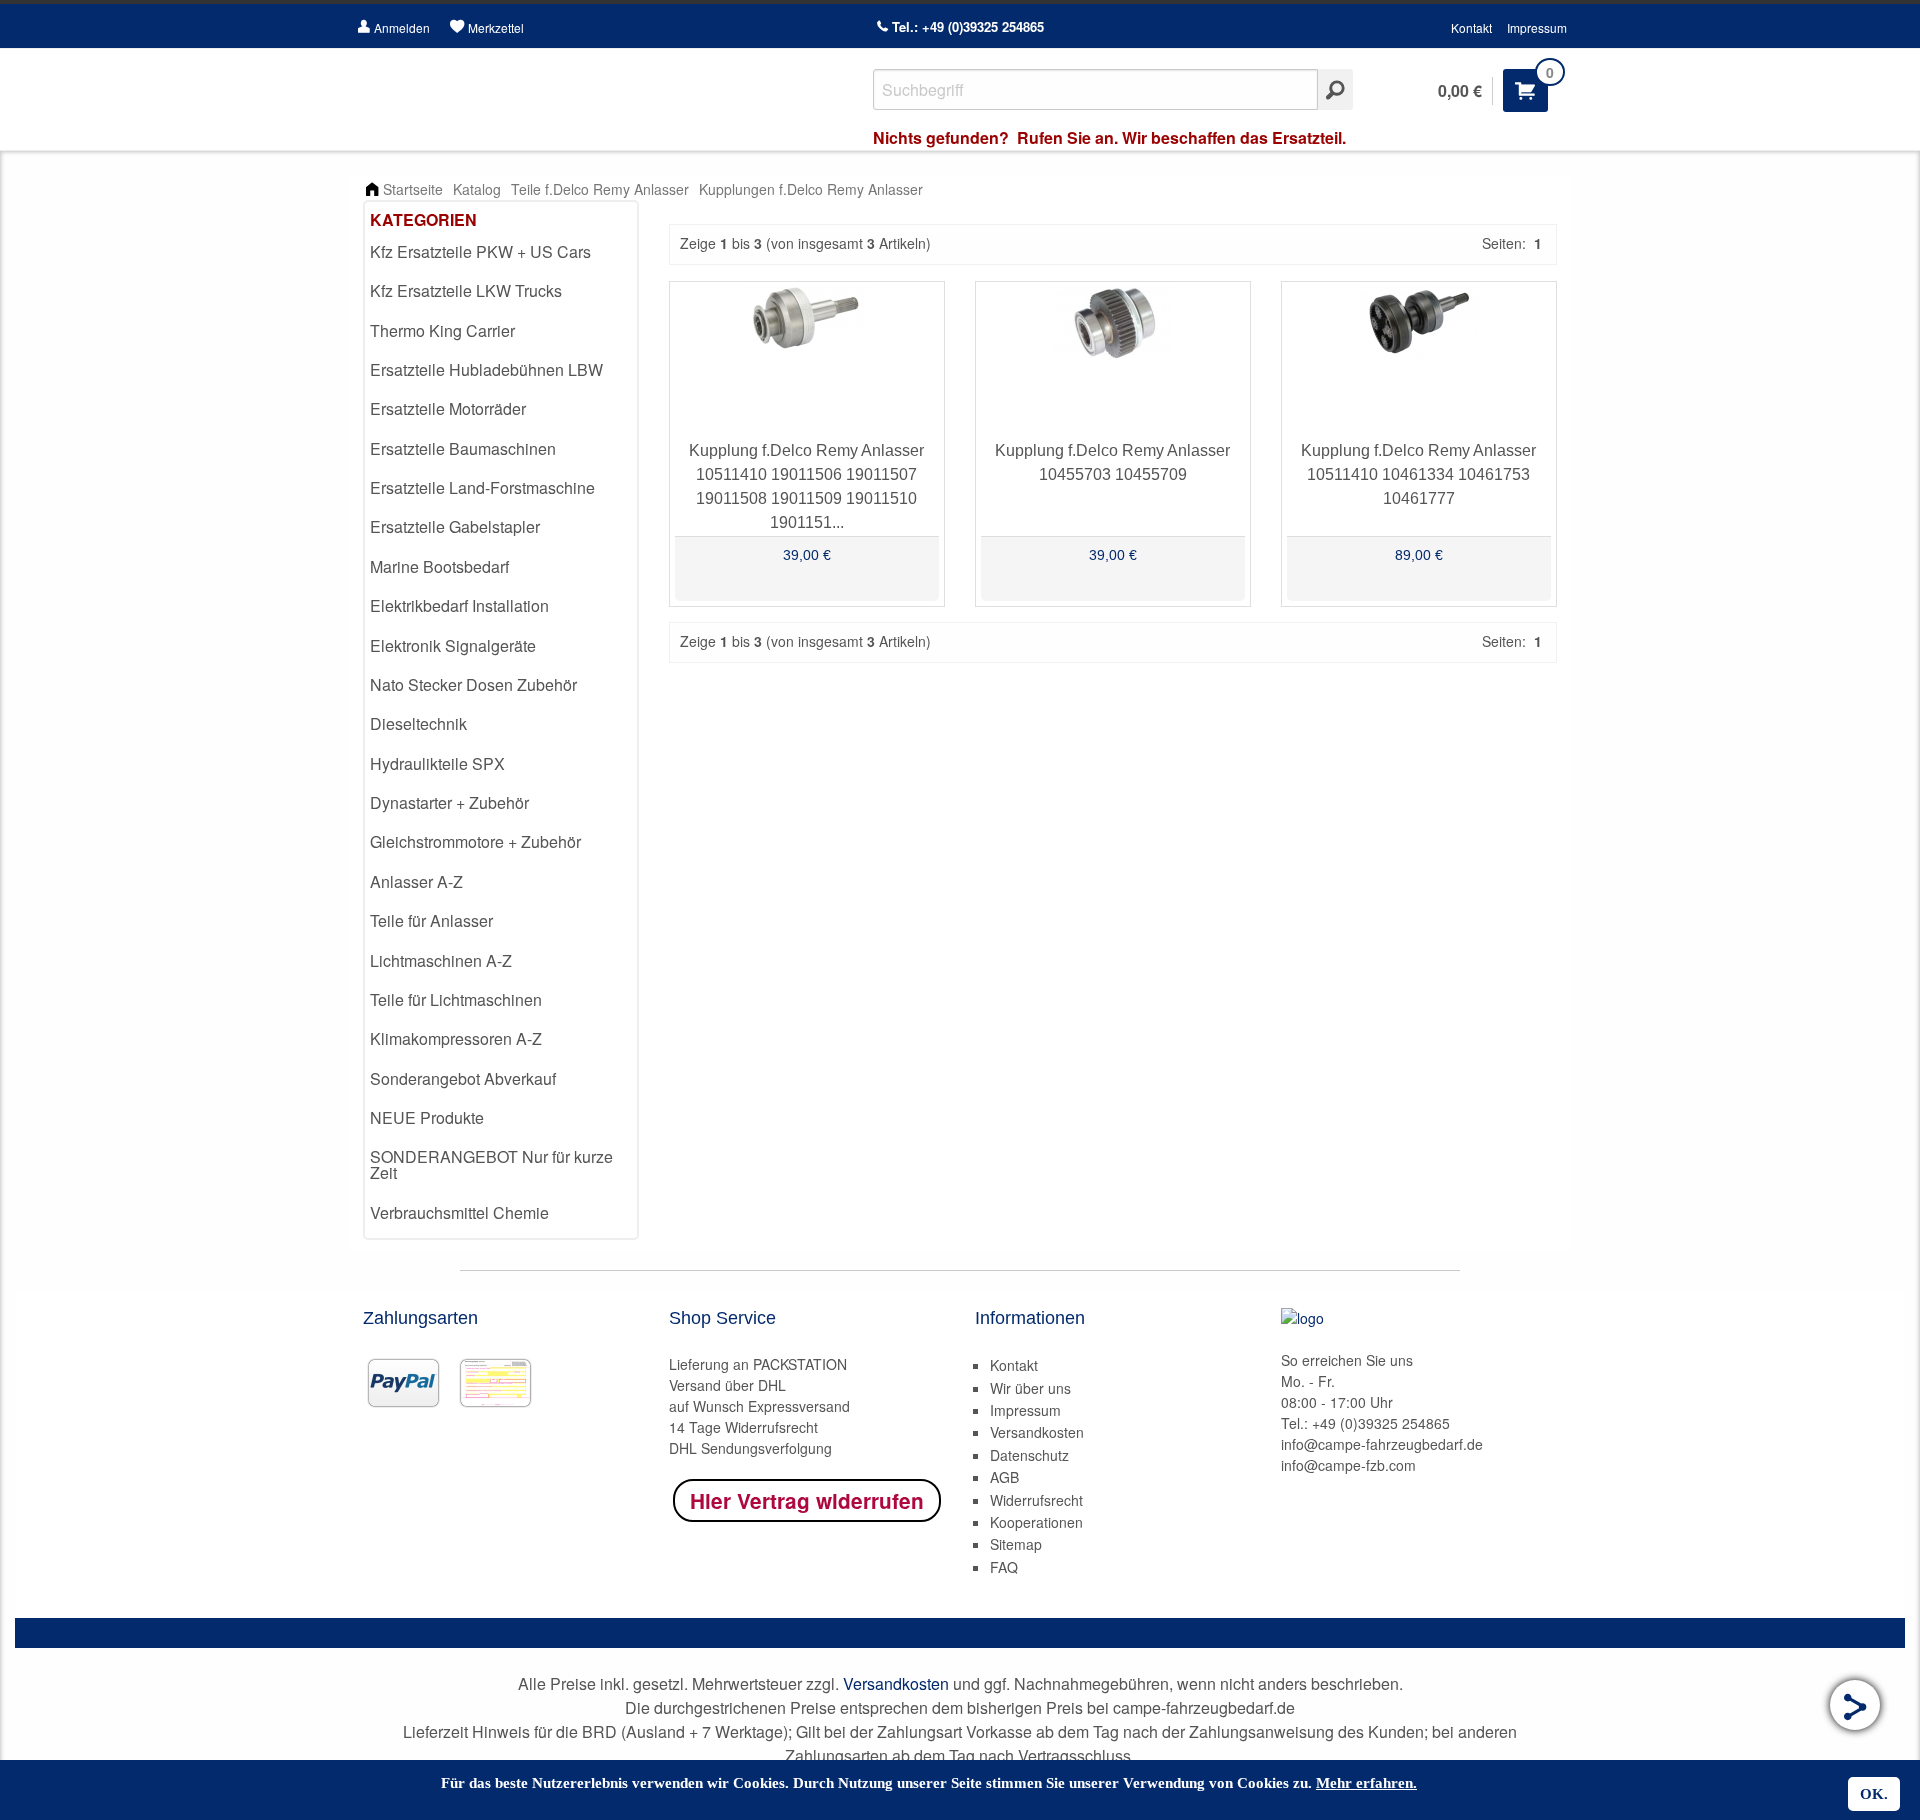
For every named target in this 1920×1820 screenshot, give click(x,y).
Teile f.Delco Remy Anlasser (600, 189)
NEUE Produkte (427, 1117)
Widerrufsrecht (1036, 1500)
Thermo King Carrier (442, 330)
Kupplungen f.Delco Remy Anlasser (811, 189)
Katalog (477, 189)
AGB (1004, 1477)
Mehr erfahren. (1366, 1783)
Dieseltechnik (418, 723)
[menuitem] (501, 252)
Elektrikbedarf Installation (459, 605)
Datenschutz (1029, 1455)
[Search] (1335, 89)
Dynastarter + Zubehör (449, 802)
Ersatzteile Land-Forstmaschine (482, 487)
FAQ (1004, 1567)
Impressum (1537, 27)
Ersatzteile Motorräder (448, 408)
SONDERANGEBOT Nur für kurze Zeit (491, 1164)
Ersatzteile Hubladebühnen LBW (486, 369)
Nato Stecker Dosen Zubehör (473, 684)
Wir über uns (1030, 1388)
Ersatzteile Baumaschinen (463, 448)
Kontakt (1471, 27)
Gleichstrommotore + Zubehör (475, 841)
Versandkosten (1037, 1432)
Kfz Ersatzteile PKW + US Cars (480, 251)
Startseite (413, 189)
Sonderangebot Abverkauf (463, 1078)
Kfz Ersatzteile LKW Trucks (466, 290)
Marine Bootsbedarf (439, 566)
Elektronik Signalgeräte (453, 645)
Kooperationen (1036, 1522)
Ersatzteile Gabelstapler (455, 526)
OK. (1874, 1794)
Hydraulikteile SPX (437, 763)
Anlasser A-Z (416, 881)
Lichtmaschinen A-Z (441, 960)
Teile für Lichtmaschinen (456, 999)
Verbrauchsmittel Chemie (459, 1212)
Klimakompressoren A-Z (456, 1038)
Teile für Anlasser (431, 920)
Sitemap (1016, 1544)
